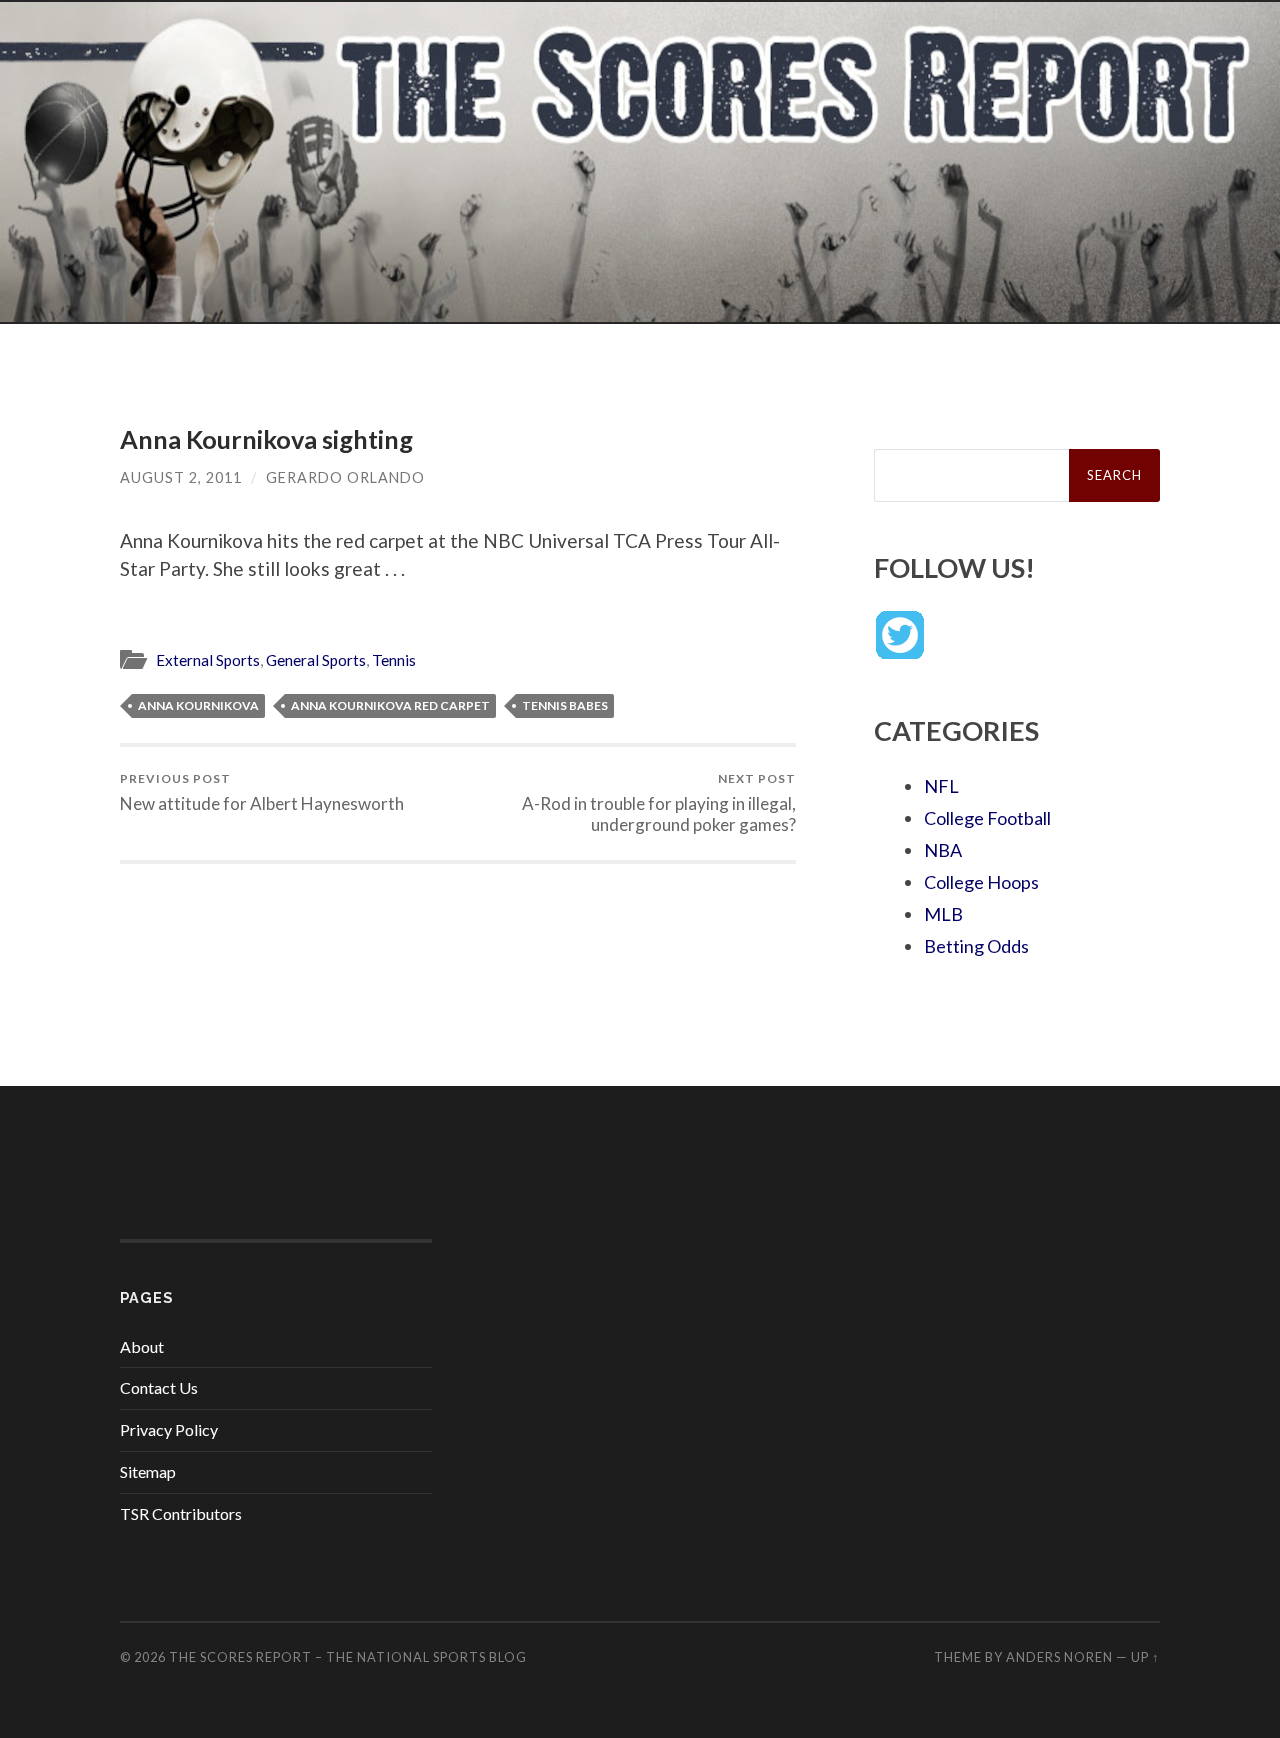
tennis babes (565, 705)
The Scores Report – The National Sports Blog (348, 1657)
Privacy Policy (169, 1429)
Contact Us (159, 1387)
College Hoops (981, 882)
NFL (941, 786)
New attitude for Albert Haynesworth (262, 792)
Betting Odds (976, 946)
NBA (943, 850)
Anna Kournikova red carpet (390, 705)
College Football (987, 818)
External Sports (208, 660)
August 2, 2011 (181, 477)
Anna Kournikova (198, 705)
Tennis (394, 660)
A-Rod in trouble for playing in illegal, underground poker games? (659, 803)
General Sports (316, 660)
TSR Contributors (181, 1513)
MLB (943, 914)
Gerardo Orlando (345, 477)
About (142, 1346)
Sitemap (148, 1471)
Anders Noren (1059, 1657)
